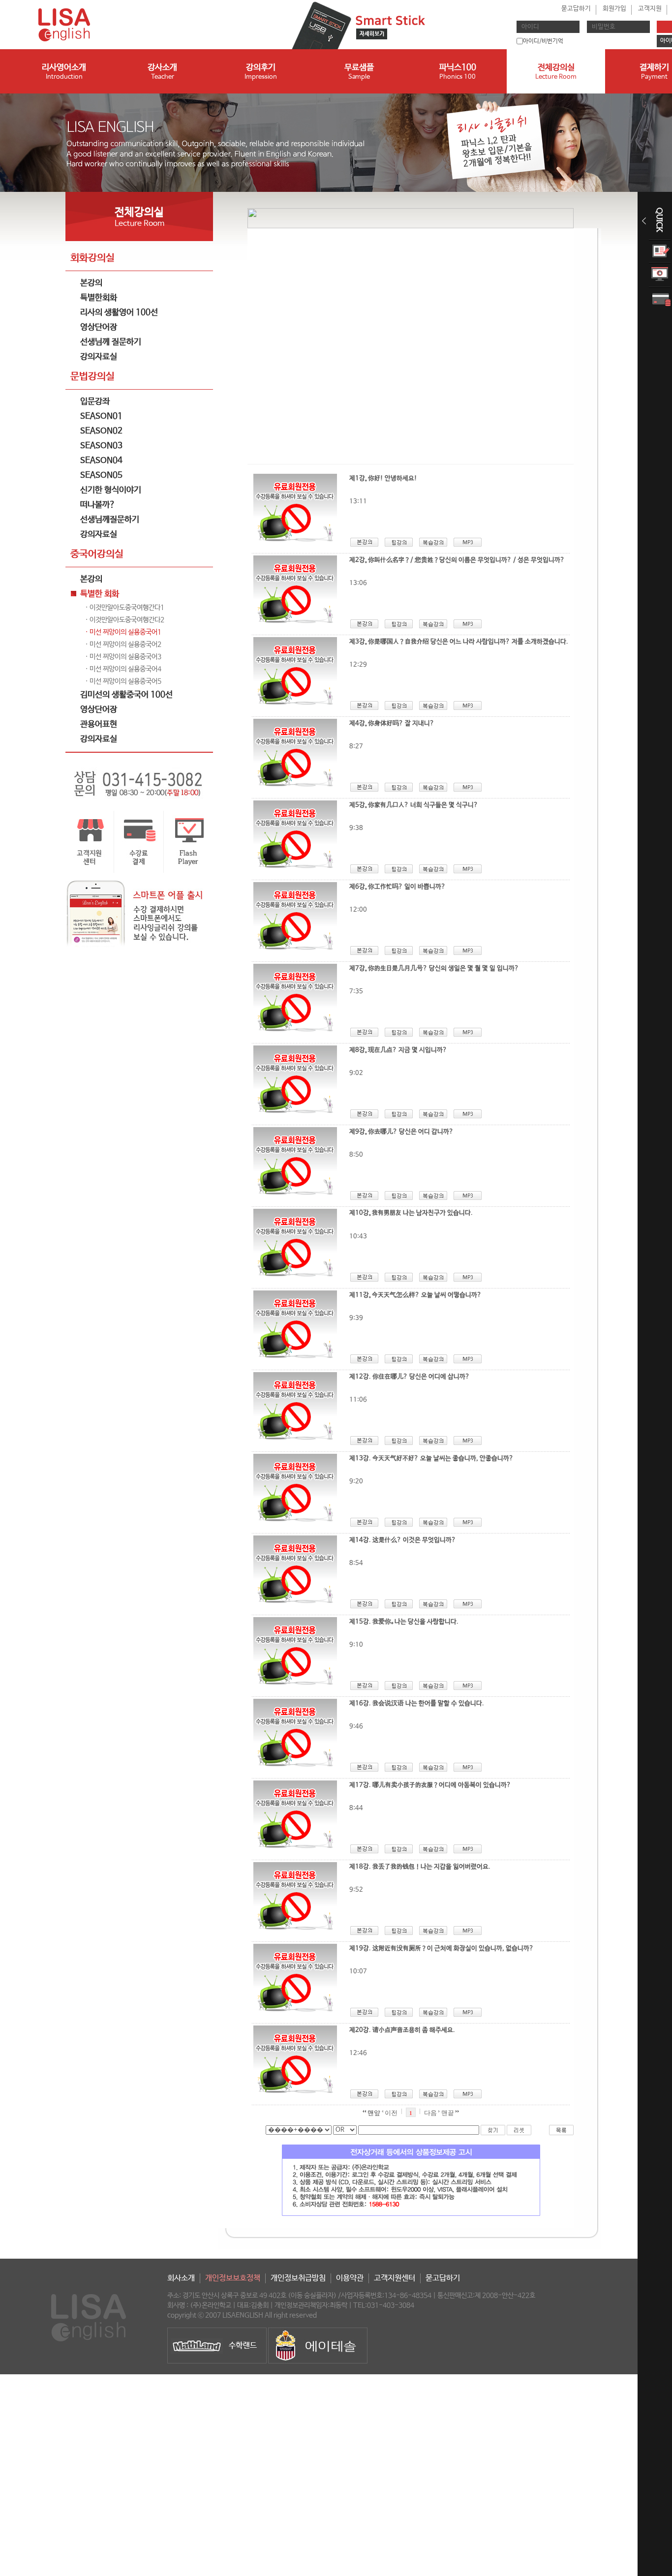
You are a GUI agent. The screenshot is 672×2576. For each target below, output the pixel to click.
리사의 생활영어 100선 (119, 313)
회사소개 (181, 2278)
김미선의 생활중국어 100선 (126, 695)
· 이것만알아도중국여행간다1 (125, 608)
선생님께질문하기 (110, 520)
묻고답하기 (576, 9)
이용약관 (350, 2278)
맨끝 (448, 2113)
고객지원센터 (395, 2278)
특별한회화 (99, 298)
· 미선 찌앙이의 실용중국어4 (123, 669)
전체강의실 (556, 72)
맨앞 (373, 2113)
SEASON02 (101, 431)
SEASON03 (101, 446)
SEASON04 (101, 461)
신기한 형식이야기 (111, 490)
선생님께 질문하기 (111, 342)
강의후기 (261, 72)
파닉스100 (458, 72)
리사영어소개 (64, 72)
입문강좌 (95, 402)
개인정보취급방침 (298, 2278)
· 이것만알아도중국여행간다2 (125, 620)
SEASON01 (101, 416)
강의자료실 (99, 357)
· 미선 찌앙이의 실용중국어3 (123, 657)
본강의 (91, 283)
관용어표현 (99, 724)
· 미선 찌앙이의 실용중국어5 (123, 681)
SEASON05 (101, 475)
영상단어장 (99, 327)
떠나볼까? (98, 505)
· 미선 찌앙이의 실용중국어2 (123, 644)
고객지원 (650, 9)
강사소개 (162, 72)
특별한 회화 (100, 594)
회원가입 (614, 9)
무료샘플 (359, 72)
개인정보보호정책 (233, 2278)
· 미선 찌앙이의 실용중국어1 (123, 632)
